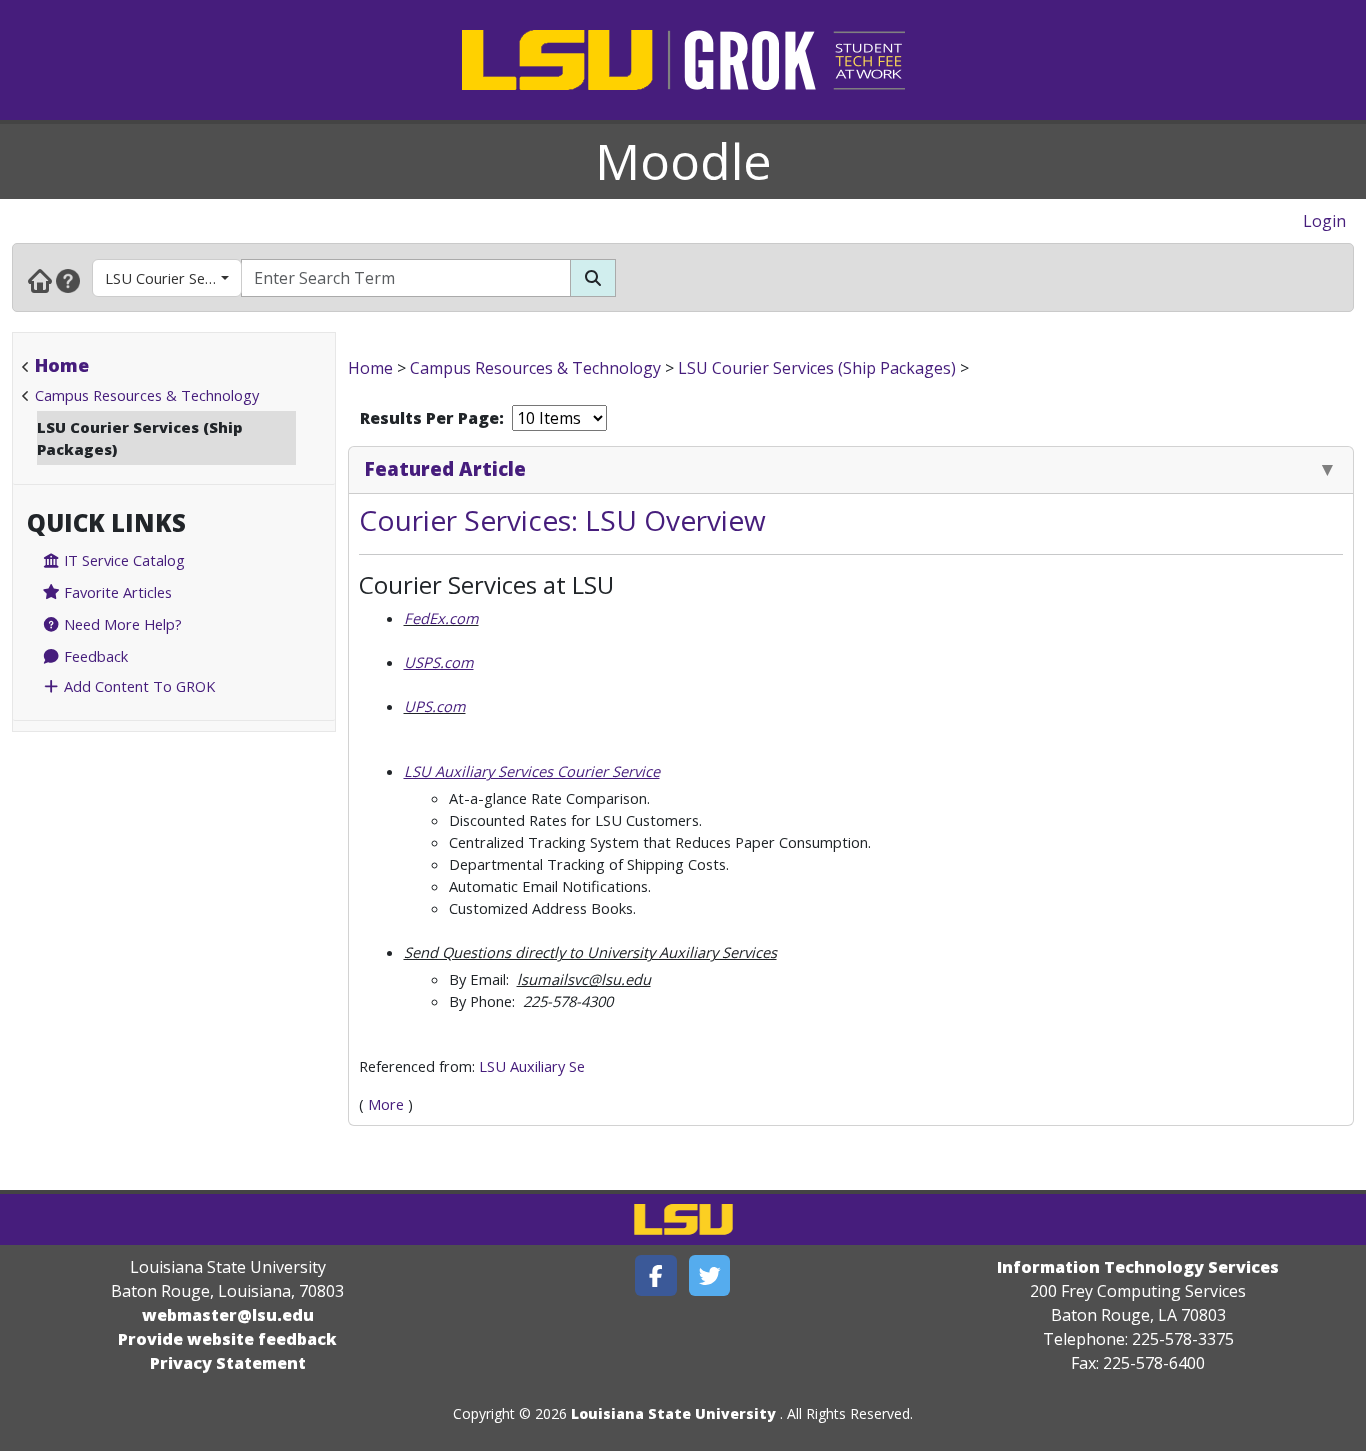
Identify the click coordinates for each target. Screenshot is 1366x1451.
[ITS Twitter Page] (710, 1275)
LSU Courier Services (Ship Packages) (173, 278)
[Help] (68, 280)
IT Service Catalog (122, 560)
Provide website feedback (227, 1339)
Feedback (94, 656)
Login (1324, 221)
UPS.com (435, 706)
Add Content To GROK (137, 686)
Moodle (683, 161)
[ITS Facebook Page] (656, 1275)
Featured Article (445, 468)
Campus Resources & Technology (147, 395)
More (386, 1104)
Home (62, 365)
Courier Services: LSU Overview (562, 520)
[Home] (40, 280)
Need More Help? (121, 624)
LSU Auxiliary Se (532, 1066)
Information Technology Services (1138, 1267)
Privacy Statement (228, 1363)
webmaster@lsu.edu (228, 1315)
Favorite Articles (116, 592)
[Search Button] (593, 278)
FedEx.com (441, 618)
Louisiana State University (673, 1413)
